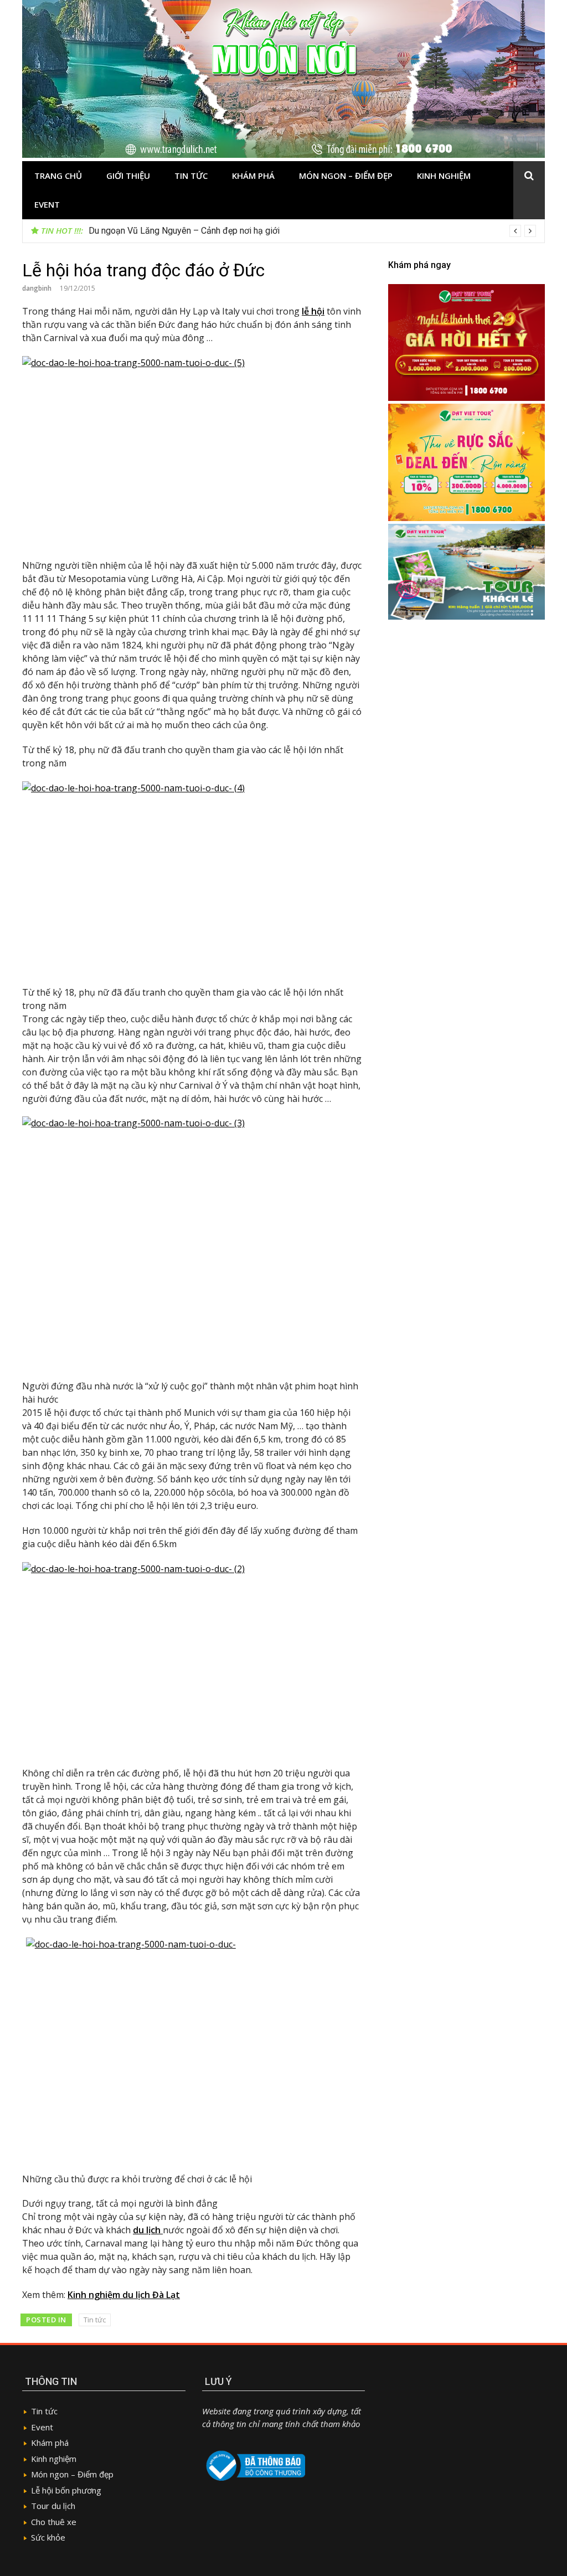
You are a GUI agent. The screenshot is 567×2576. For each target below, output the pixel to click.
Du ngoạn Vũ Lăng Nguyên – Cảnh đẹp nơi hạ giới (184, 231)
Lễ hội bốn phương (66, 2490)
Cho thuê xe (54, 2522)
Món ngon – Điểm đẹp (346, 176)
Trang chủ (58, 176)
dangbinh (37, 288)
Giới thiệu (128, 176)
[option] (312, 231)
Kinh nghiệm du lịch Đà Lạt (124, 2295)
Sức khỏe (48, 2537)
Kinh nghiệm (444, 176)
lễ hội (313, 311)
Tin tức (191, 176)
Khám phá (253, 176)
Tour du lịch (53, 2506)
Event (47, 204)
